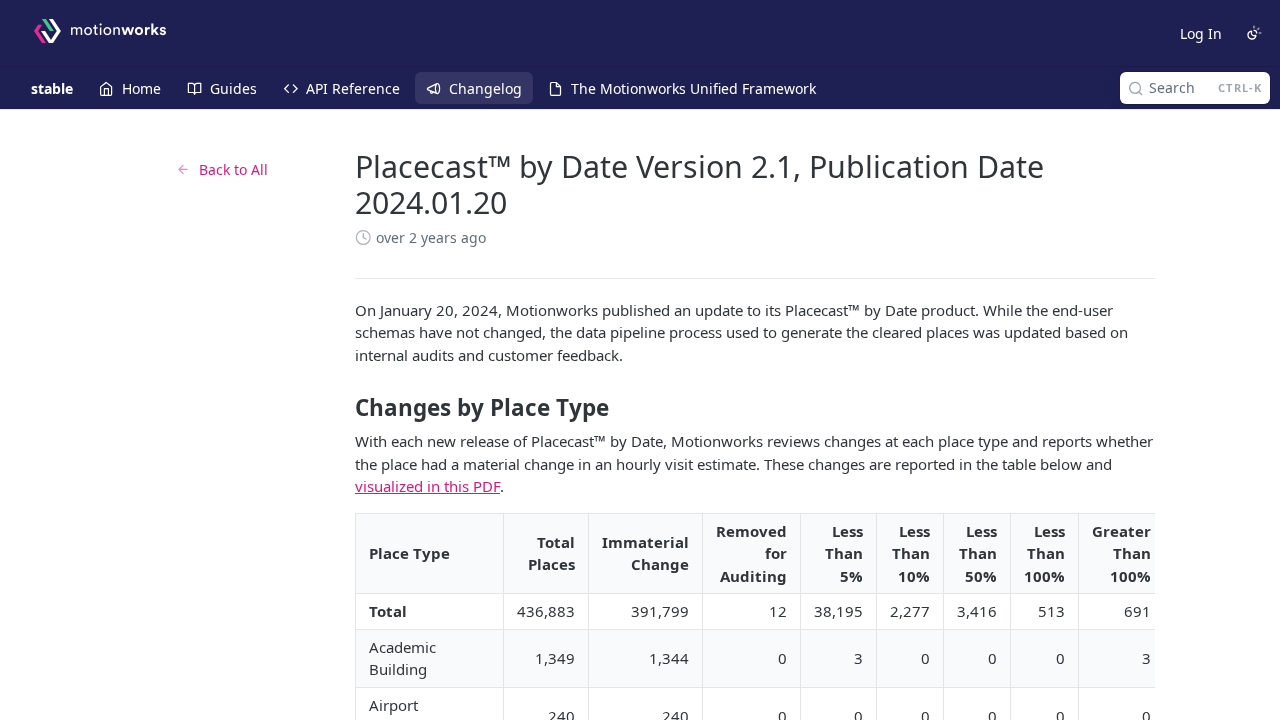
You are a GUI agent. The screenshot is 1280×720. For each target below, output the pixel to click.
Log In (1201, 33)
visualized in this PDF (427, 486)
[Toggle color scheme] (1254, 33)
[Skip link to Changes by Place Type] (341, 408)
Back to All (233, 169)
